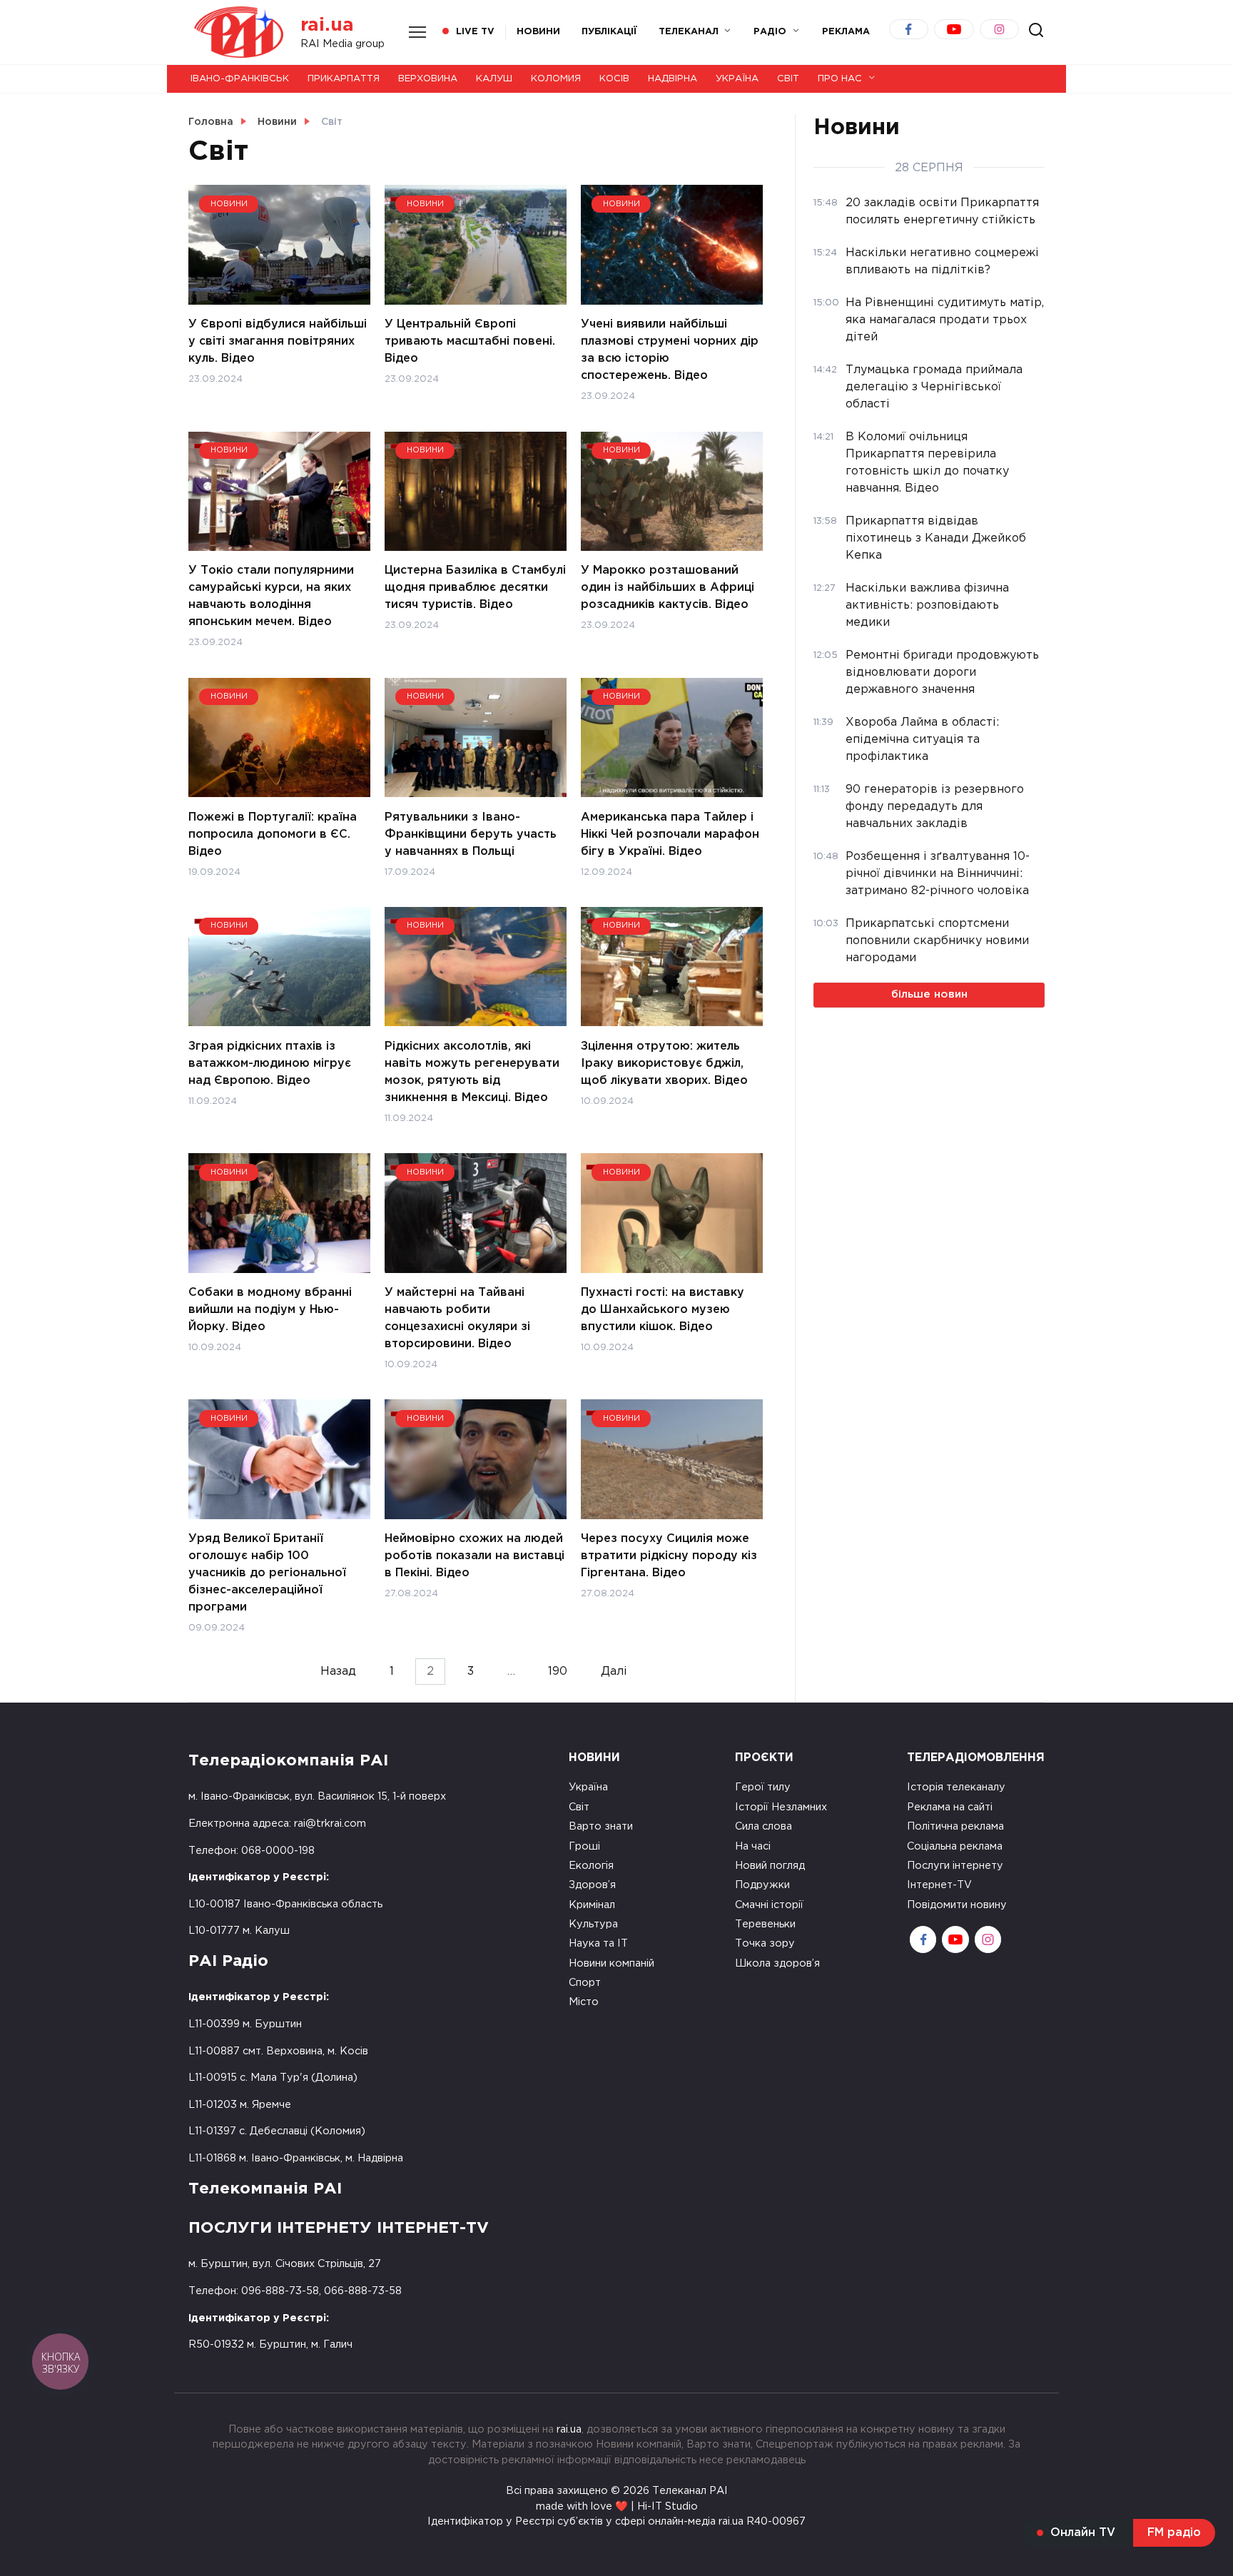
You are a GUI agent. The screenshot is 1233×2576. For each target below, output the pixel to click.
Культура (593, 1924)
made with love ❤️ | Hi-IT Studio (617, 2506)
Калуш (494, 79)
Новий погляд (770, 1866)
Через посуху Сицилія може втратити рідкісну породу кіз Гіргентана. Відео (669, 1556)
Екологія (591, 1866)
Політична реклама (955, 1826)
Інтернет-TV (939, 1885)
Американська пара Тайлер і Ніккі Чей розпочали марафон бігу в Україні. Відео (670, 834)
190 (558, 1672)
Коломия (556, 79)
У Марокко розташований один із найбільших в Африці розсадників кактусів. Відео (668, 588)
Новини (538, 32)
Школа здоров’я (777, 1963)
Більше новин (929, 994)
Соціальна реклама (955, 1846)
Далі (614, 1672)
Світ (788, 79)
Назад (338, 1672)
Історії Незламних (781, 1807)
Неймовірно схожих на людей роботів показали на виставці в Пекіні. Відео (475, 1556)
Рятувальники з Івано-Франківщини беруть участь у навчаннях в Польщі (471, 834)
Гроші (584, 1846)
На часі (753, 1846)
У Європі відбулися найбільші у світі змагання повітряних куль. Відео (278, 341)
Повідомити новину (957, 1905)
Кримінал (592, 1905)
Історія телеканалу (956, 1787)
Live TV (475, 32)
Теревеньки (765, 1924)
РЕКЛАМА (846, 32)
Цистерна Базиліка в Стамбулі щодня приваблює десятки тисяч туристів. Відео (475, 588)
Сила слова (763, 1826)
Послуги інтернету (955, 1866)
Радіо (770, 32)
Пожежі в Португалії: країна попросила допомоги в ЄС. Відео (273, 834)
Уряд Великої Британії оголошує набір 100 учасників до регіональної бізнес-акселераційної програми (267, 1573)
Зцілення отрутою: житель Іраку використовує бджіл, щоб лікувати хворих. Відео (664, 1063)
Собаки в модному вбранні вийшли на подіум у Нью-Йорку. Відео (270, 1310)
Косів (614, 79)
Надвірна (673, 79)
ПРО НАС (840, 79)
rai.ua (327, 25)
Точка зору (765, 1943)
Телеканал (689, 32)
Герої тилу (763, 1787)
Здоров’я (592, 1885)
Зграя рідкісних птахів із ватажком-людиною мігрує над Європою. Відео (270, 1063)
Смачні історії (769, 1905)
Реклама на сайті (950, 1807)
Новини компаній (612, 1963)
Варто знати (601, 1826)
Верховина (428, 79)
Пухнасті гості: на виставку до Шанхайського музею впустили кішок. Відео (663, 1310)
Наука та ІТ (598, 1943)
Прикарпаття (344, 79)
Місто (584, 2002)
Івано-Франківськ (240, 79)
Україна (737, 79)
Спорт (585, 1983)
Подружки (762, 1885)
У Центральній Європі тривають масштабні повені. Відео (470, 341)
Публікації (609, 32)
